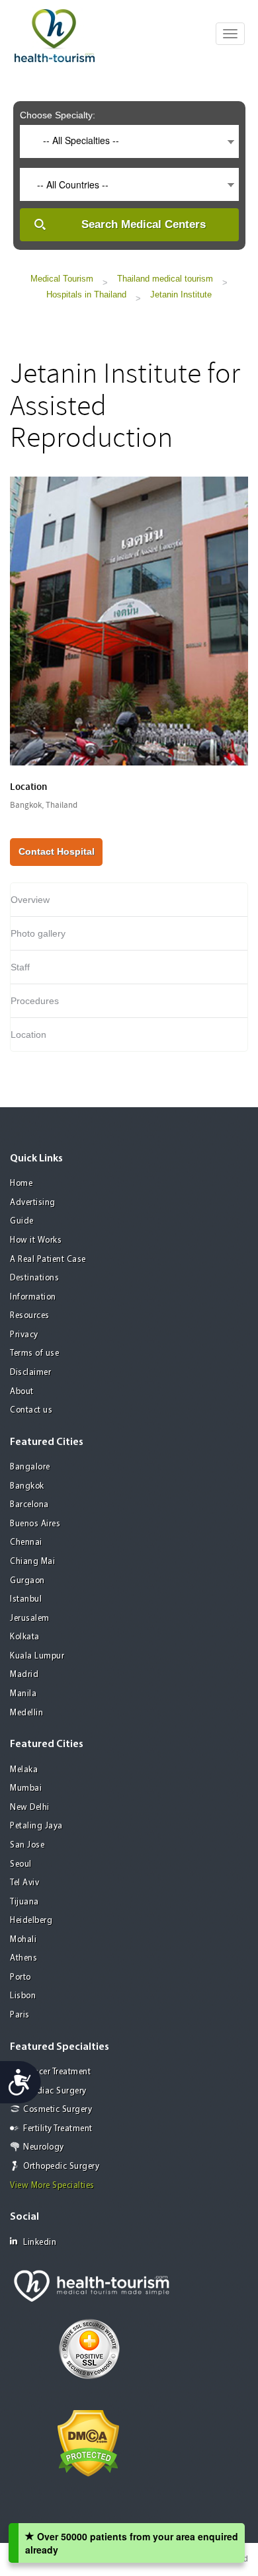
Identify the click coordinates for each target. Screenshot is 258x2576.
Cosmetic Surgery (58, 2110)
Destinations (34, 1278)
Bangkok (27, 1486)
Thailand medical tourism (165, 279)
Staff (20, 967)
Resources (30, 1316)
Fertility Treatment (58, 2129)
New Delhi (30, 1808)
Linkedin (40, 2243)
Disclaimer (30, 1373)
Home (21, 1184)
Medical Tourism (62, 279)
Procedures (35, 1001)
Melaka (24, 1770)
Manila (23, 1694)
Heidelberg (31, 1921)
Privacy (24, 1335)
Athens (23, 1958)
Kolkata (25, 1637)
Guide (22, 1221)
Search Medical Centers (144, 224)
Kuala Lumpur (37, 1656)
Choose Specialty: (58, 115)
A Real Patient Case (48, 1260)
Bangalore (30, 1467)
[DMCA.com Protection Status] (88, 2442)
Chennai (26, 1542)
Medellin (26, 1713)
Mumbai (26, 1788)
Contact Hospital (57, 851)
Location (28, 1034)
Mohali (23, 1940)
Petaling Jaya (36, 1826)
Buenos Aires (35, 1524)
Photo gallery (38, 933)
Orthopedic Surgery (61, 2166)
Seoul (21, 1864)
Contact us (31, 1410)
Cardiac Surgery (55, 2091)
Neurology (44, 2147)
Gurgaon (27, 1581)
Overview (30, 900)
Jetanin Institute (181, 294)
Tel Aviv (24, 1883)
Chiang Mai (32, 1562)
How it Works (36, 1240)
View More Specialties (52, 2186)
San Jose (27, 1845)
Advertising (33, 1203)
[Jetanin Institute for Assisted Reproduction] (129, 619)
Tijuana (24, 1902)
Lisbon (23, 1996)
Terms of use (34, 1353)
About (22, 1392)
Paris (20, 2015)
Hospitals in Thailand (86, 294)
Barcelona (29, 1505)
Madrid (24, 1675)
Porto (21, 1977)
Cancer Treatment (57, 2072)
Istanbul (26, 1599)
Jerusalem (30, 1619)
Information (33, 1297)
